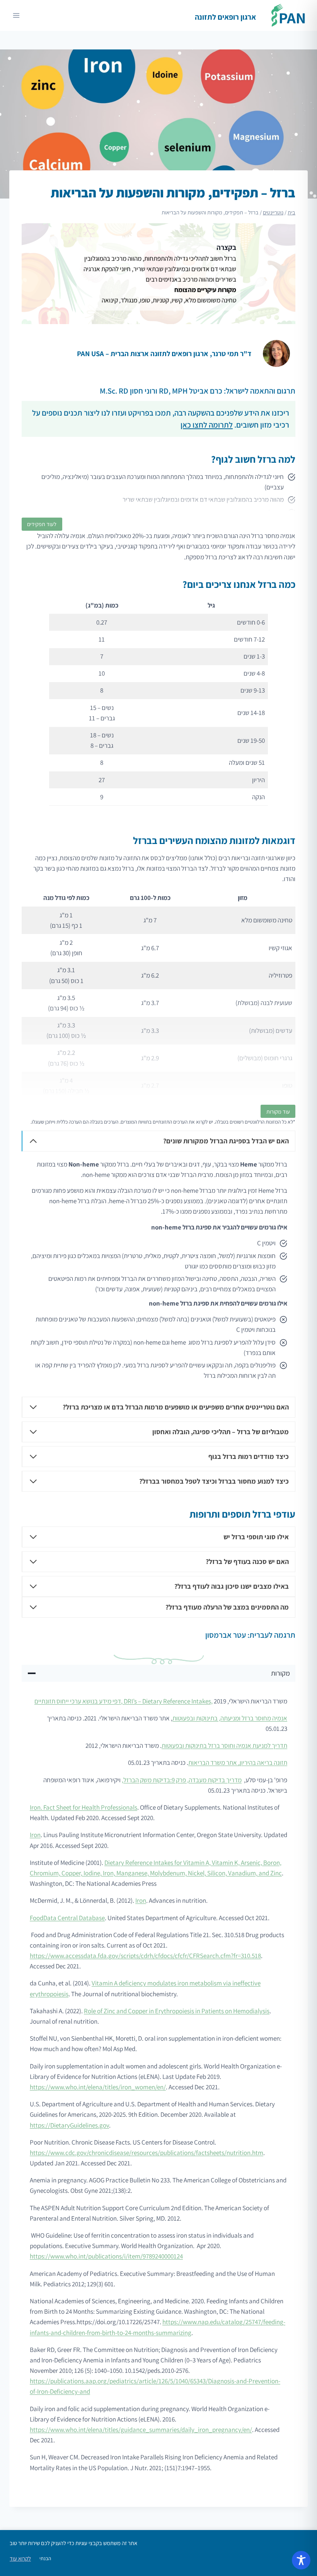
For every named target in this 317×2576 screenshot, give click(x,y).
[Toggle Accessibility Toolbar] (301, 2560)
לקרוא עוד (20, 2559)
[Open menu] (16, 15)
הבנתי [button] (45, 2558)
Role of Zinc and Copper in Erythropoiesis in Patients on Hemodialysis (177, 2011)
